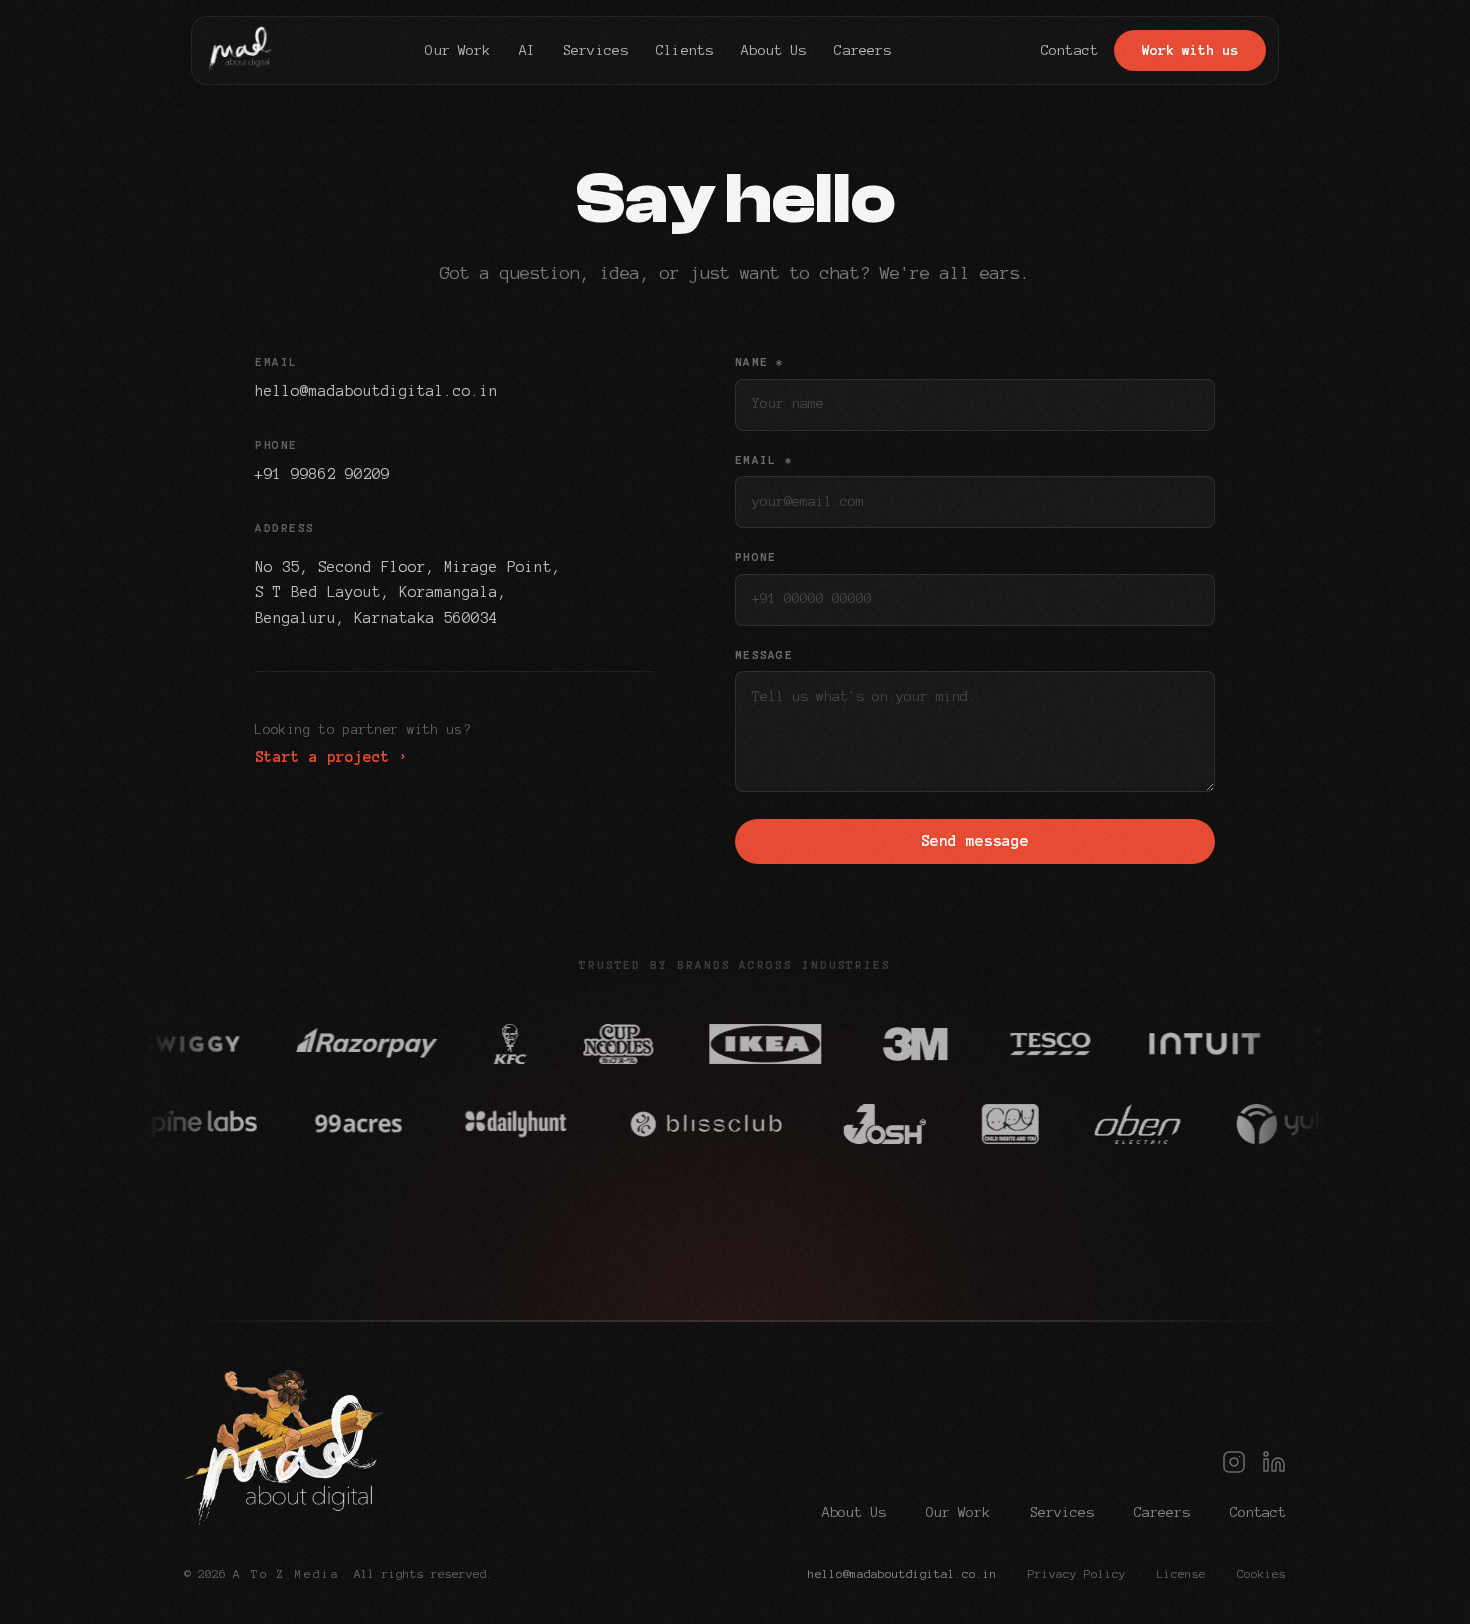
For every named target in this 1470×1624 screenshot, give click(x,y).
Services (1062, 1512)
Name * (760, 362)
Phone (755, 557)
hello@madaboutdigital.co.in (376, 391)
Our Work (958, 1512)
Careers (1162, 1512)
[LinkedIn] (1274, 1462)
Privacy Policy (1077, 1574)
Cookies (1261, 1574)
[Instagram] (1234, 1462)
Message (764, 655)
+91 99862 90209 (322, 474)
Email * (764, 460)
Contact (1258, 1512)
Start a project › (331, 757)
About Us (854, 1512)
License (1181, 1574)
